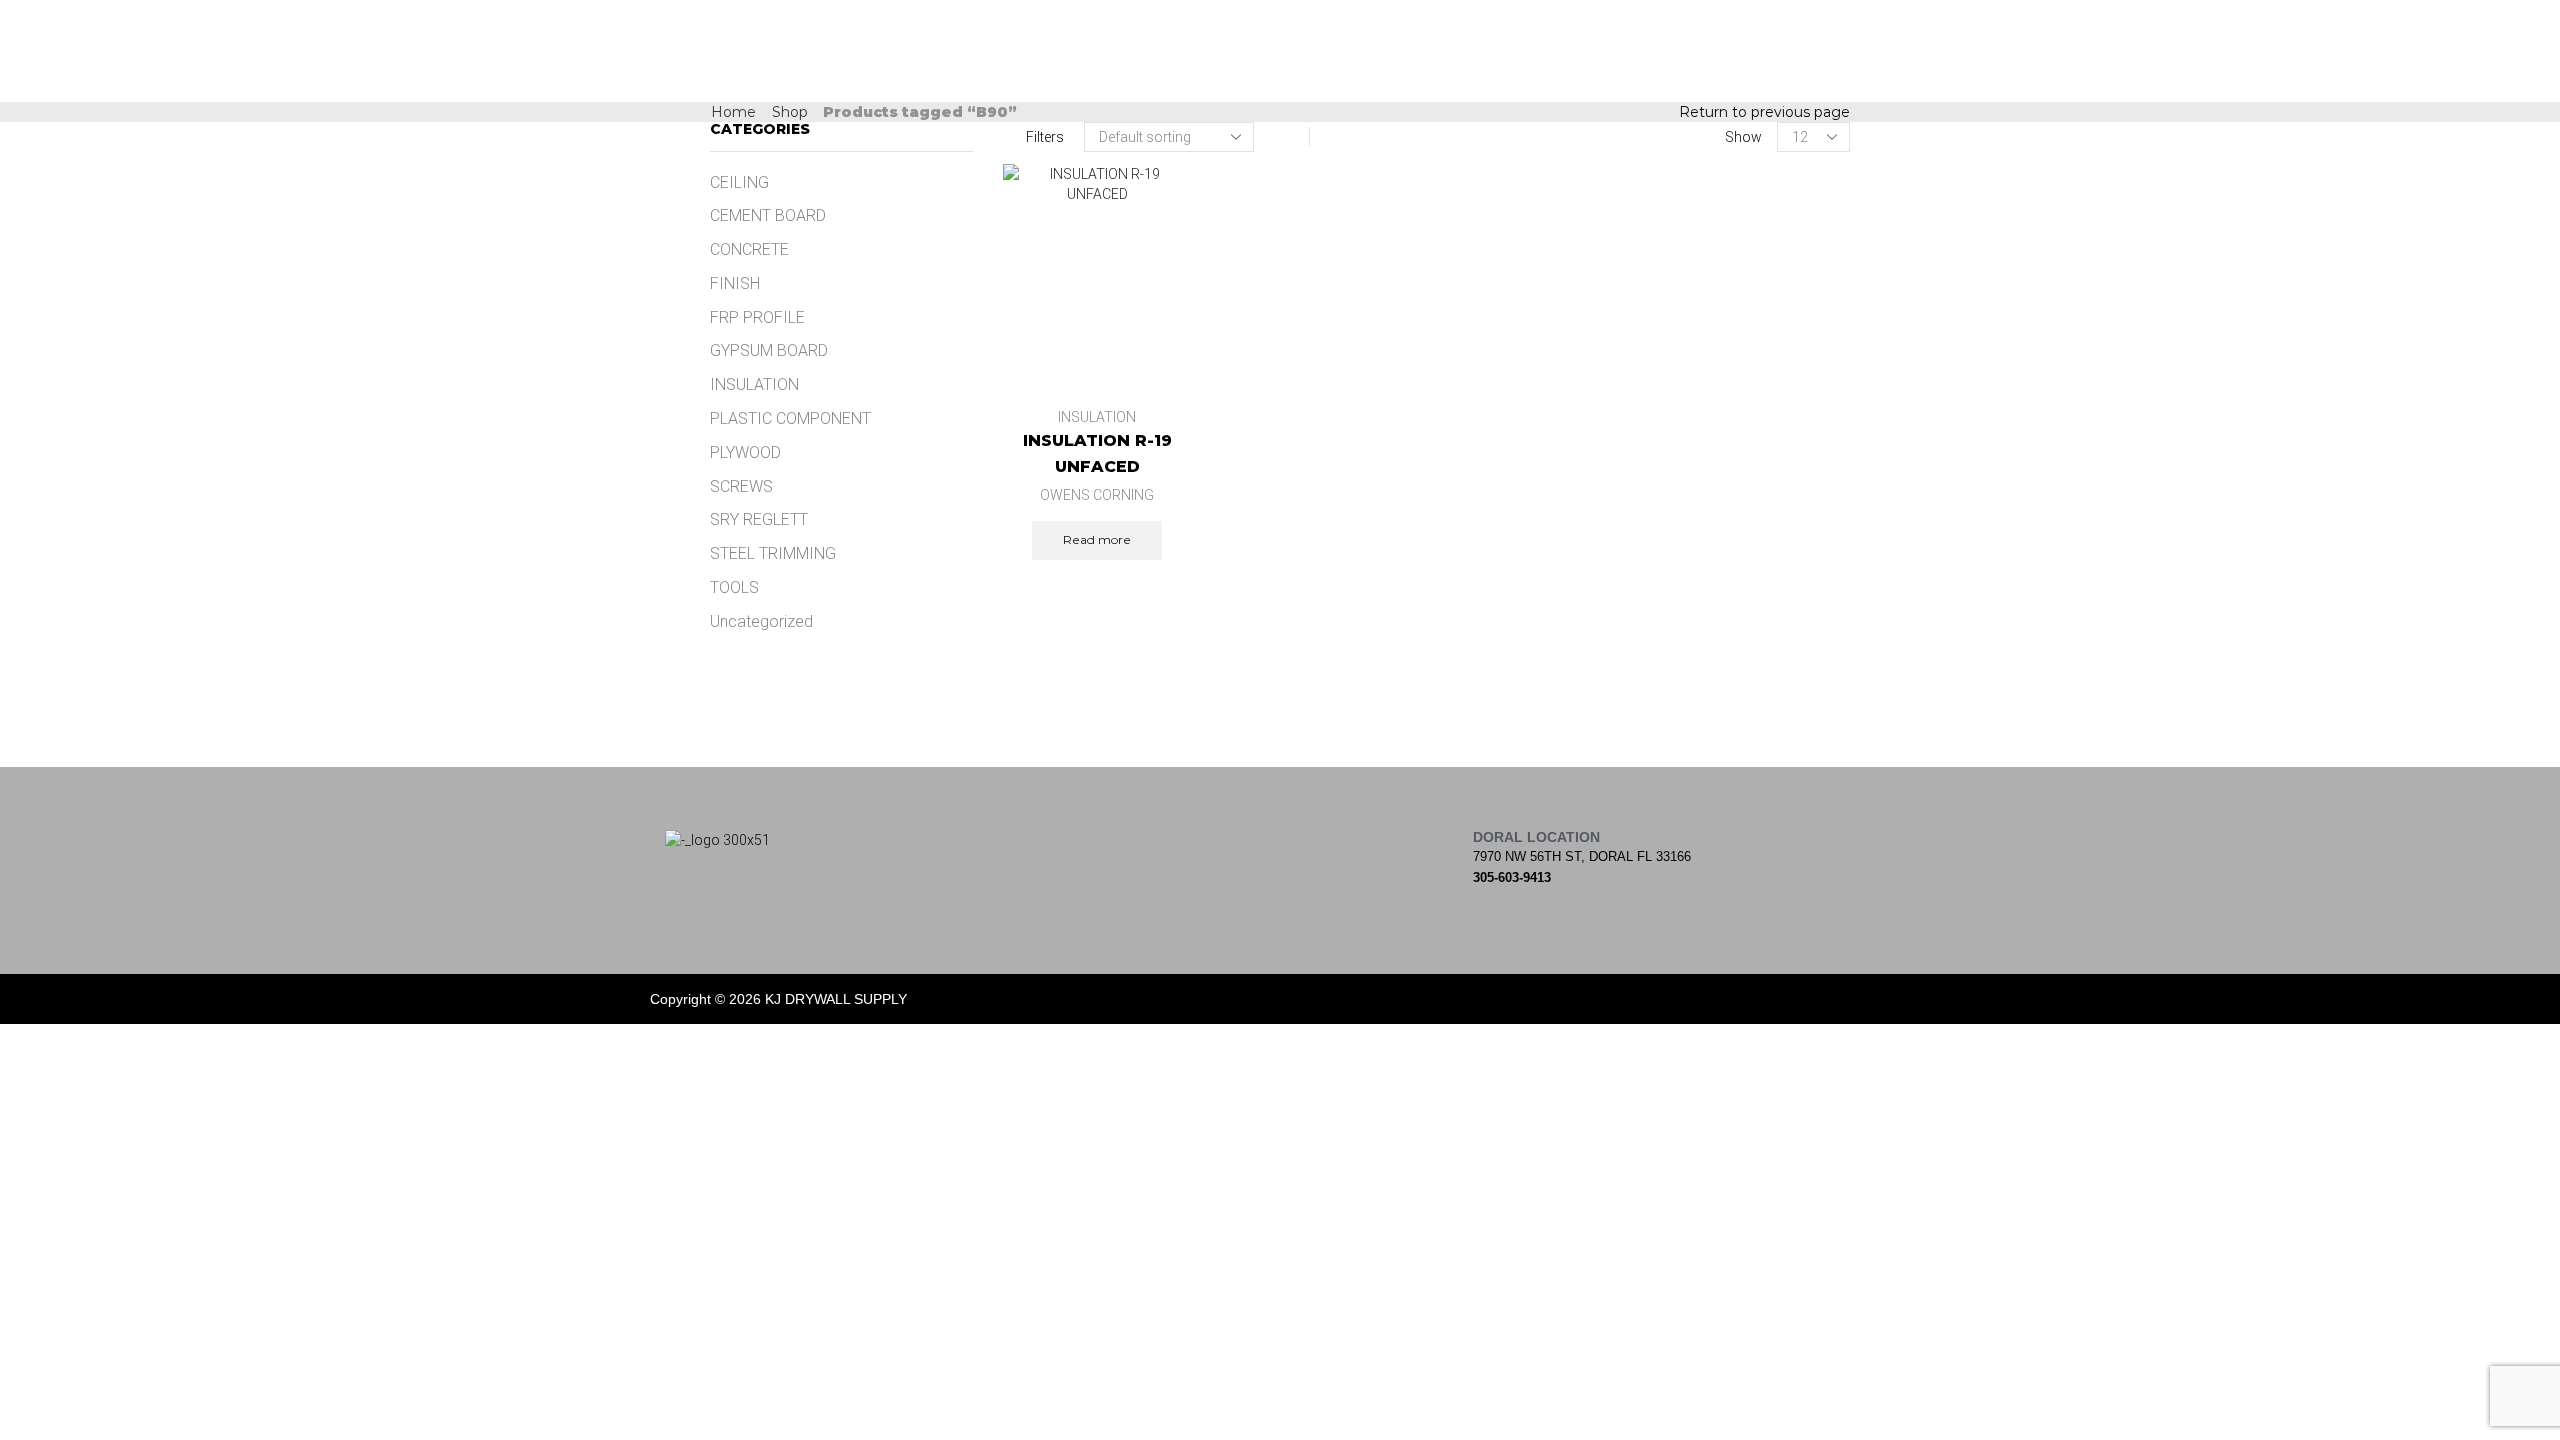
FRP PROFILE (757, 317)
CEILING (739, 182)
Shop (790, 112)
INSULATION (1097, 417)
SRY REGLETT (759, 519)
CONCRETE (749, 249)
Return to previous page (1764, 112)
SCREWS (741, 486)
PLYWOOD (745, 452)
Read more (1097, 539)
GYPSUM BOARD (769, 350)
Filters (1045, 137)
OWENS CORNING (1097, 495)
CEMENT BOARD (768, 215)
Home (733, 112)
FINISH (735, 283)
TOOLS (734, 587)
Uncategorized (761, 621)
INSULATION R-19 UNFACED (1097, 453)
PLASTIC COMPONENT (790, 418)
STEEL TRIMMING (773, 553)
